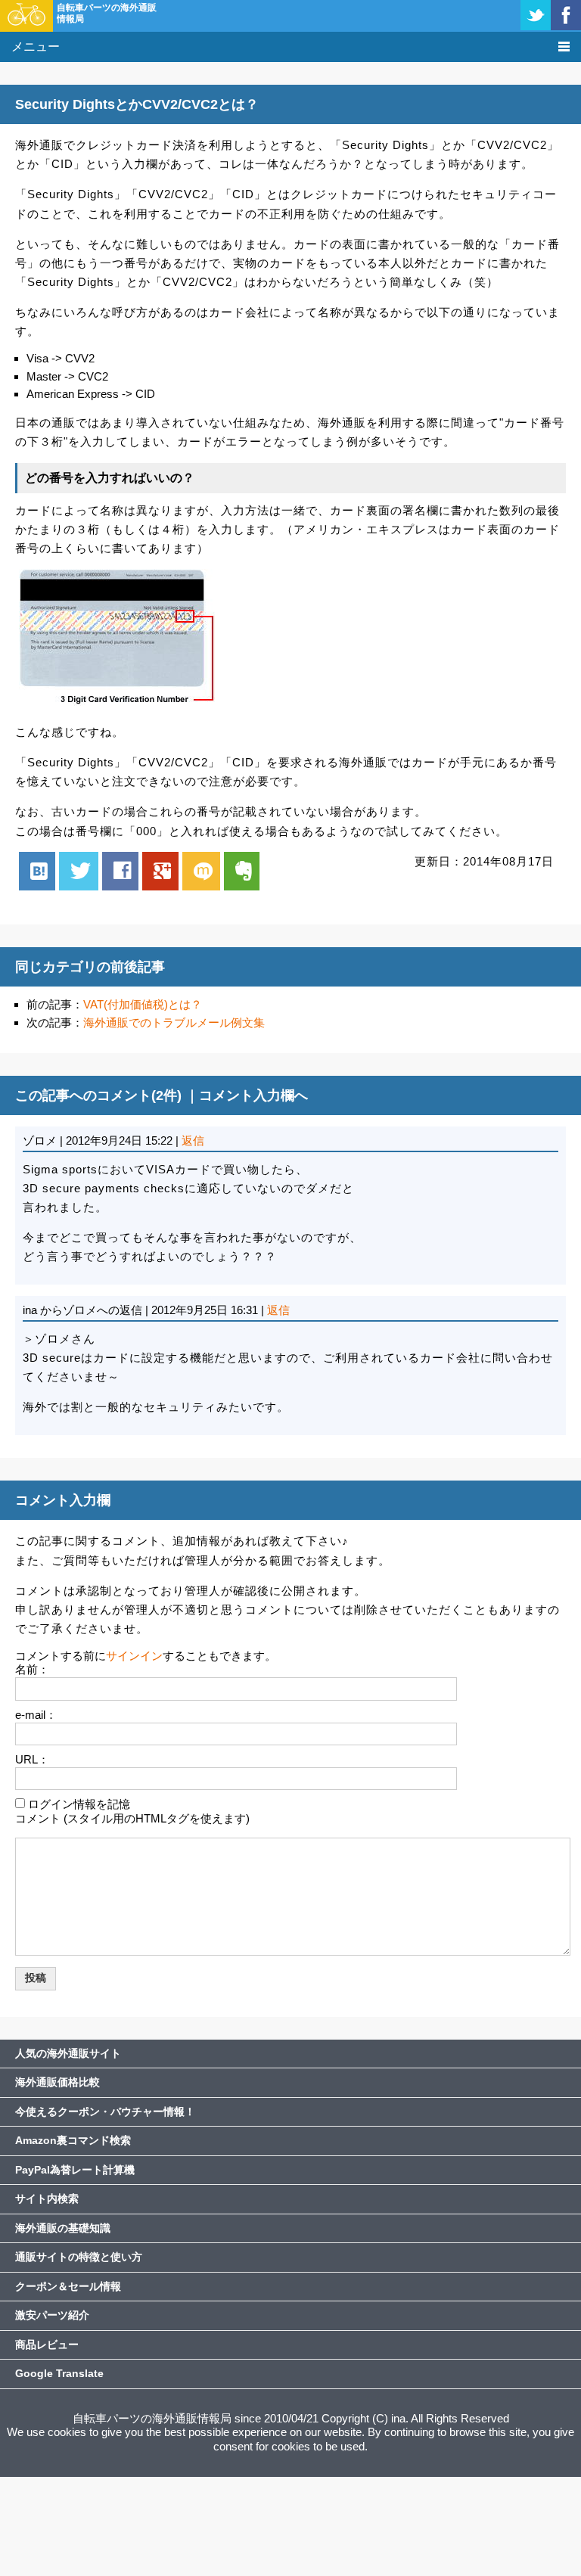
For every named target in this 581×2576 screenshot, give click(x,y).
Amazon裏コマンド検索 (73, 2140)
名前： (32, 1669)
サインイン (134, 1656)
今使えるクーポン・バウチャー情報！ (105, 2111)
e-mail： (36, 1715)
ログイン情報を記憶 (79, 1804)
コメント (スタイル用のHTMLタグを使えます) (132, 1818)
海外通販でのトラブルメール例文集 (174, 1022)
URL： (32, 1759)
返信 (193, 1140)
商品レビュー (47, 2345)
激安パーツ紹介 (52, 2315)
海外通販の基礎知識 (63, 2228)
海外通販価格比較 (57, 2082)
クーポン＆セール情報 (68, 2286)
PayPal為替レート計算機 (75, 2170)
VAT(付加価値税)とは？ (143, 1004)
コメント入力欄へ (253, 1095)
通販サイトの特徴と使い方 (79, 2257)
